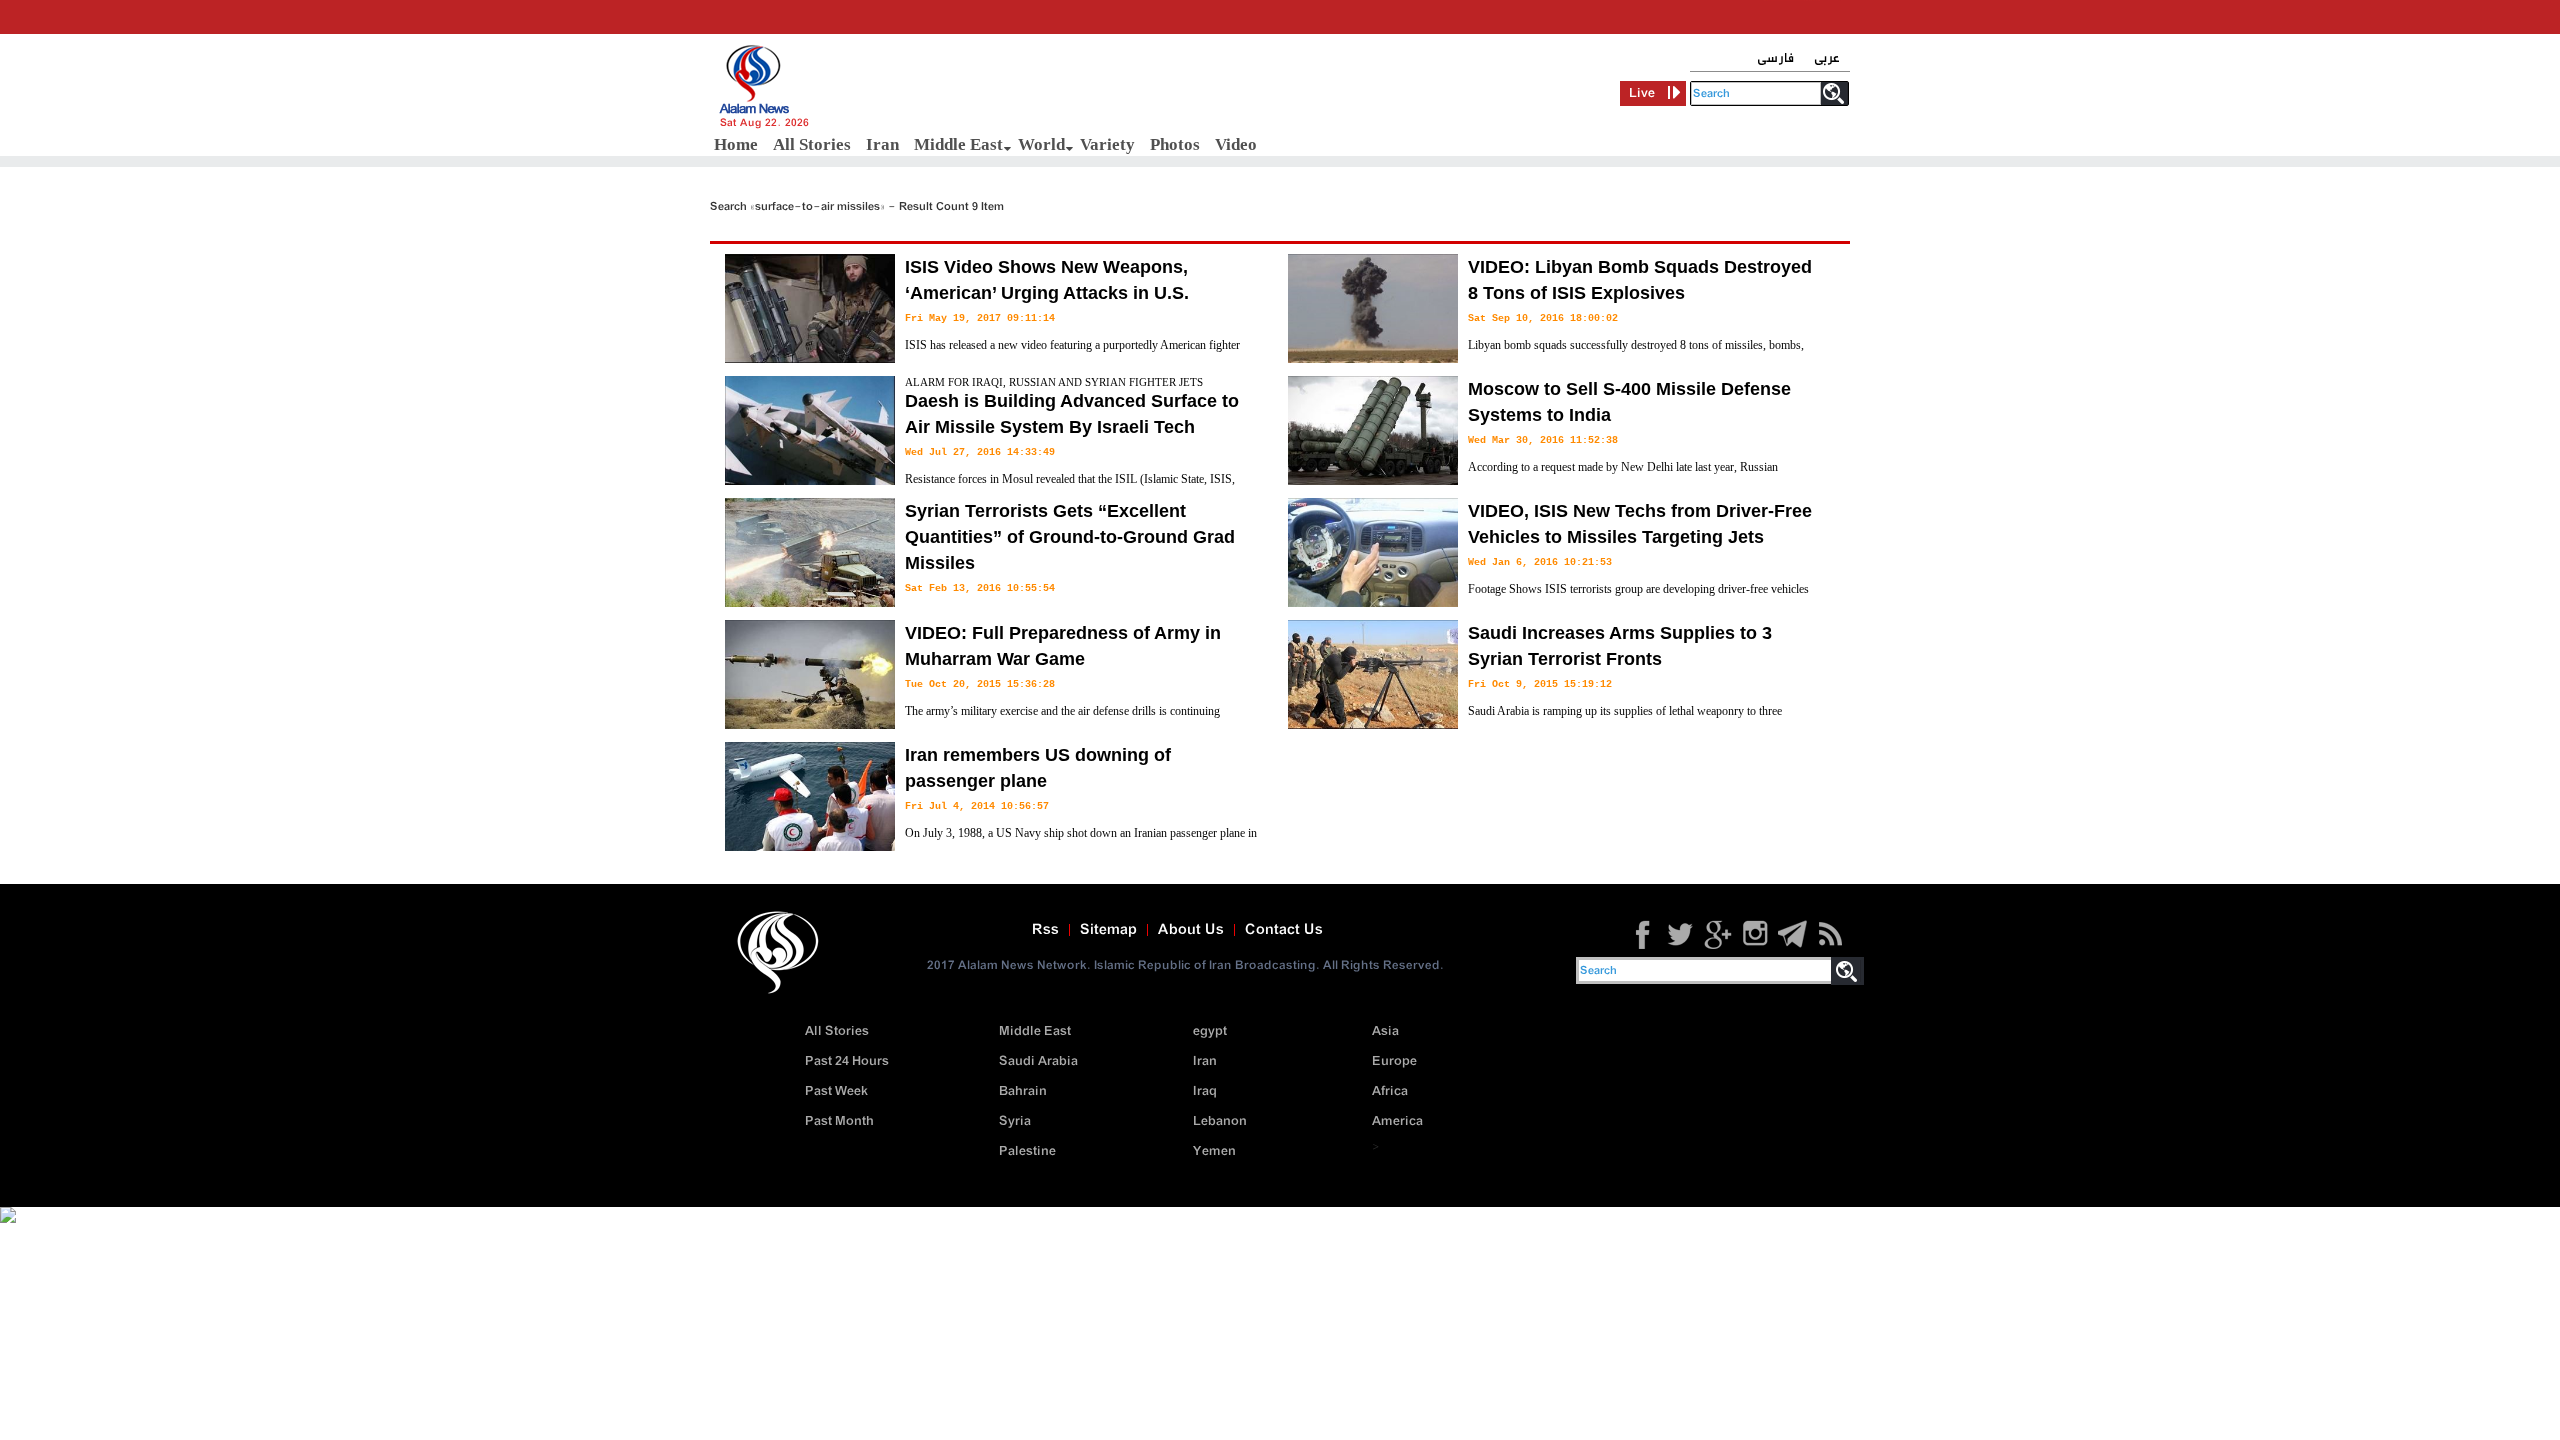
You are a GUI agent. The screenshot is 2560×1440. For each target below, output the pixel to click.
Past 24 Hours (847, 1061)
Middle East (958, 144)
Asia (1385, 1031)
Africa (1390, 1091)
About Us (1191, 930)
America (1397, 1121)
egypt (1210, 1031)
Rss (1045, 930)
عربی (1827, 58)
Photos (1175, 144)
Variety (1107, 144)
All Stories (812, 144)
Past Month (839, 1121)
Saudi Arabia (1038, 1061)
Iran (882, 144)
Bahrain (1023, 1091)
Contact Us (1284, 930)
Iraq (1205, 1091)
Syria (1015, 1121)
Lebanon (1220, 1121)
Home (736, 144)
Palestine (1027, 1151)
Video (1236, 144)
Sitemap (1108, 930)
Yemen (1214, 1151)
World (1041, 144)
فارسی (1775, 58)
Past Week (836, 1091)
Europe (1394, 1061)
